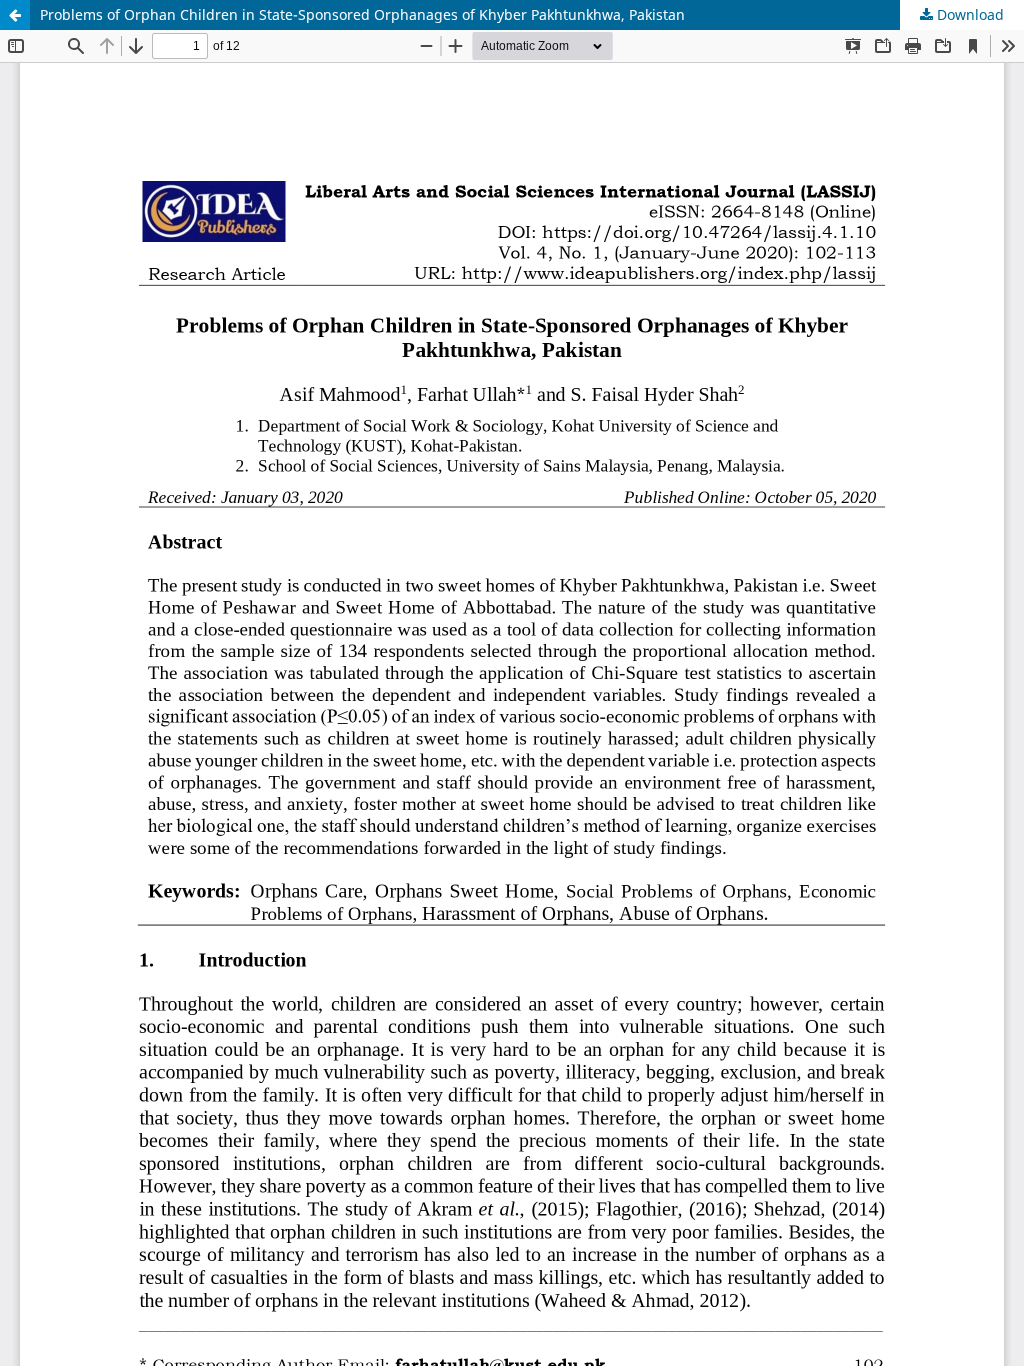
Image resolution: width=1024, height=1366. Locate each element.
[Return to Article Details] (15, 15)
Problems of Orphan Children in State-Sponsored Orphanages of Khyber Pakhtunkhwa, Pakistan (362, 14)
